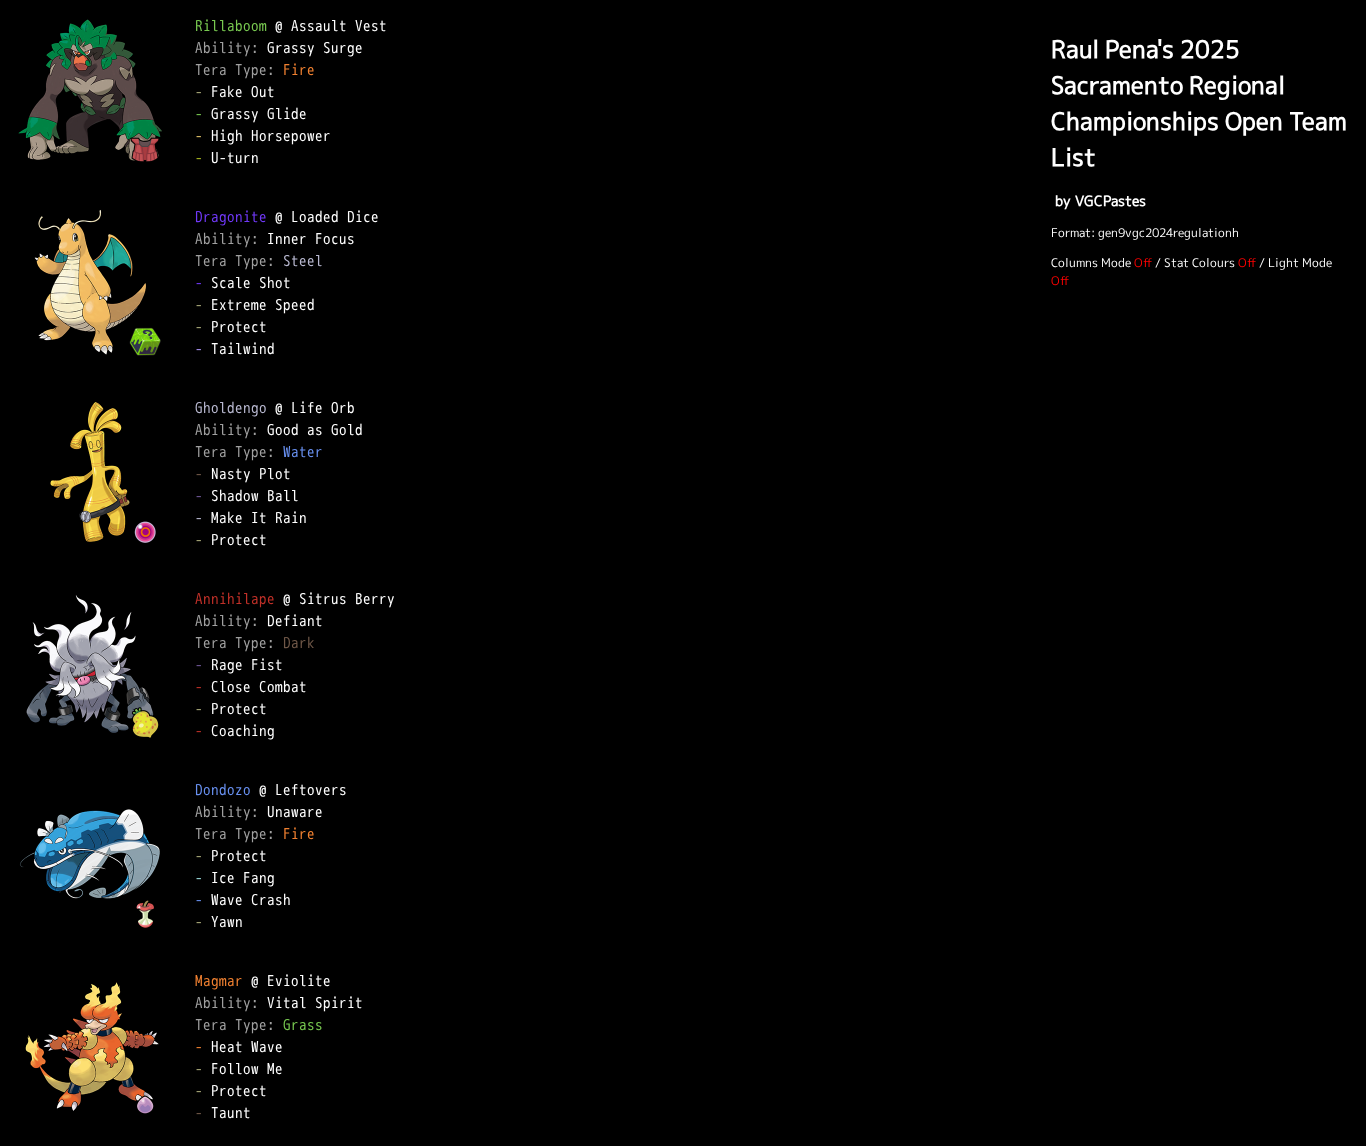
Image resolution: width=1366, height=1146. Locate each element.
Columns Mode (1091, 262)
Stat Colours (1199, 262)
